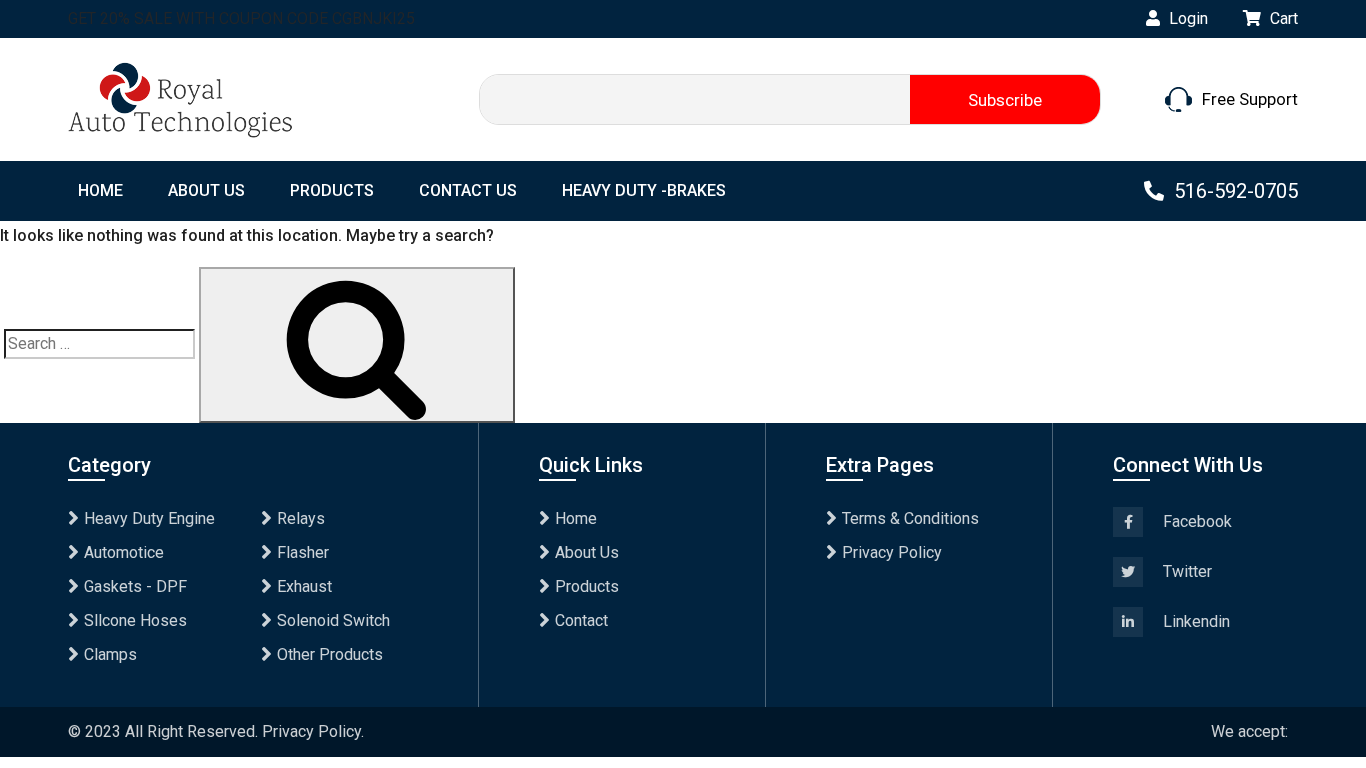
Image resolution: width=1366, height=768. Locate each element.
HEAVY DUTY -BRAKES (644, 190)
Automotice (124, 552)
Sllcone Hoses (135, 620)
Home (576, 518)
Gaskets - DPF (135, 586)
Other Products (330, 654)
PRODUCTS (332, 190)
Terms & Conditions (910, 518)
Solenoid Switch (333, 620)
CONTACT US (468, 190)
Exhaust (304, 586)
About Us (587, 552)
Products (587, 586)
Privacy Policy (892, 552)
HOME (100, 190)
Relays (301, 518)
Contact (581, 620)
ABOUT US (206, 190)
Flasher (303, 552)
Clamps (110, 654)
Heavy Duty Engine (149, 518)
